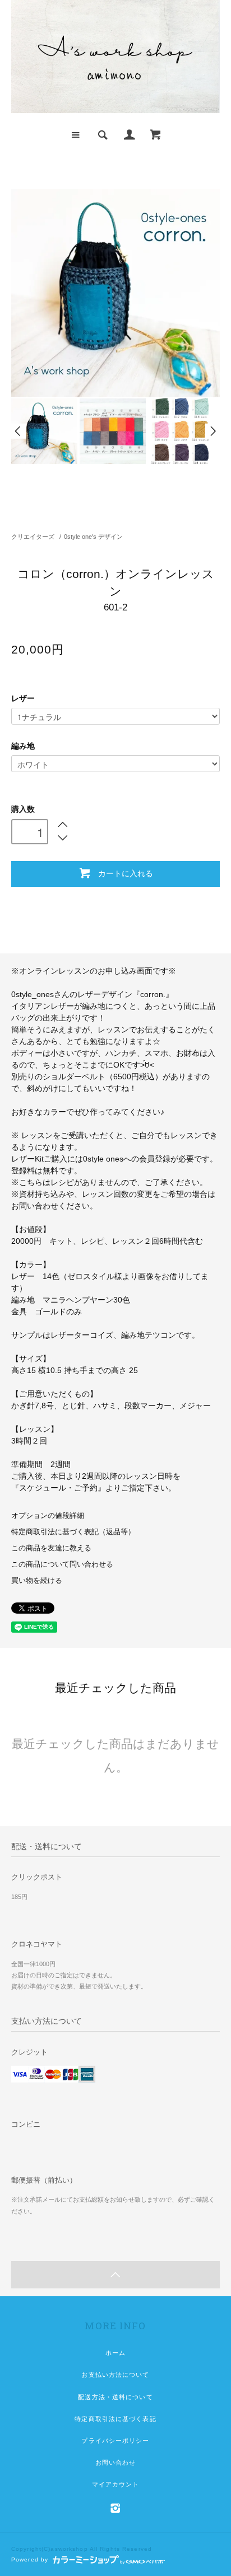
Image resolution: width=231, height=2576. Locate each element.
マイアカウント (116, 2484)
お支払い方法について (115, 2375)
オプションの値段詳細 (48, 1516)
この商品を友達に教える (51, 1548)
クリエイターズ (33, 537)
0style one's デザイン (93, 537)
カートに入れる (126, 873)
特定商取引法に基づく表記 (115, 2419)
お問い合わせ (116, 2462)
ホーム (115, 2353)
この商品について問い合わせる (62, 1564)
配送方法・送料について (115, 2397)
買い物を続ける (37, 1581)
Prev (19, 431)
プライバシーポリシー (115, 2441)
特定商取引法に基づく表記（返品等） (73, 1532)
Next (212, 431)
